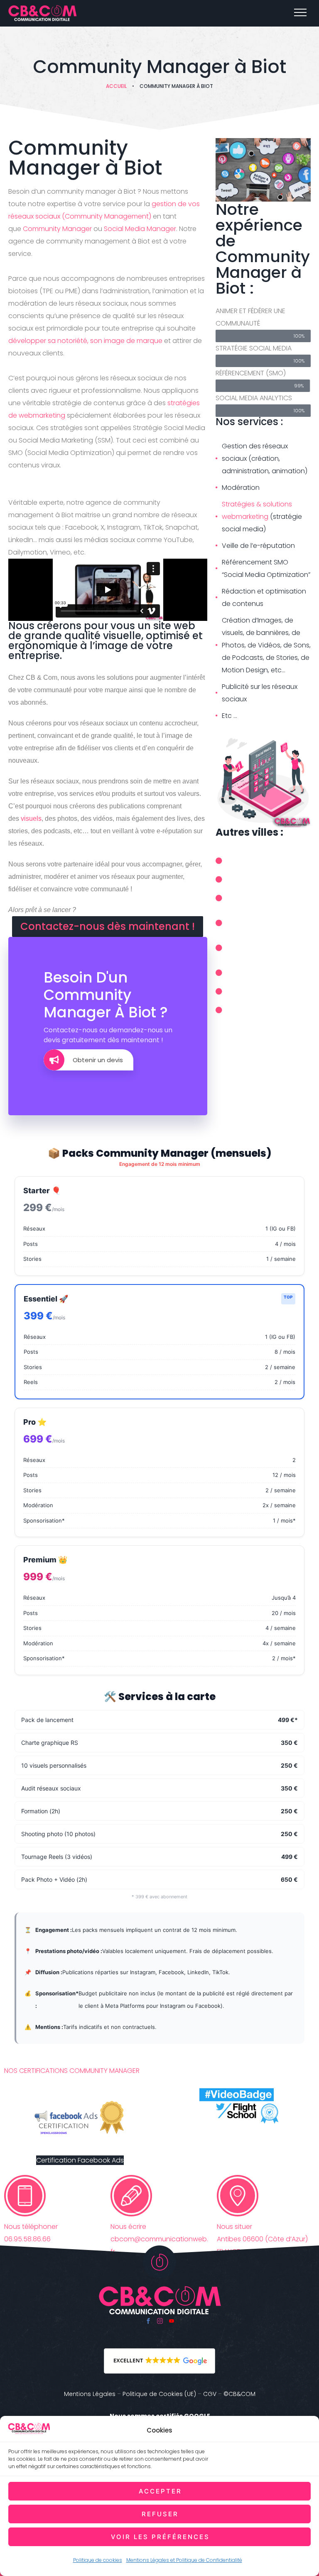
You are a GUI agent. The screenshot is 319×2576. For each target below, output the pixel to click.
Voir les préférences (160, 2537)
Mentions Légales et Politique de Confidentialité (184, 2560)
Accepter (160, 2491)
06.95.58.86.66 (27, 2239)
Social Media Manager (140, 229)
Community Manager (57, 229)
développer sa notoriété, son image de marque (85, 341)
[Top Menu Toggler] (300, 12)
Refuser (160, 2514)
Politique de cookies (98, 2560)
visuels (31, 819)
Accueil (116, 86)
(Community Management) (107, 216)
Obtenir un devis (98, 1060)
